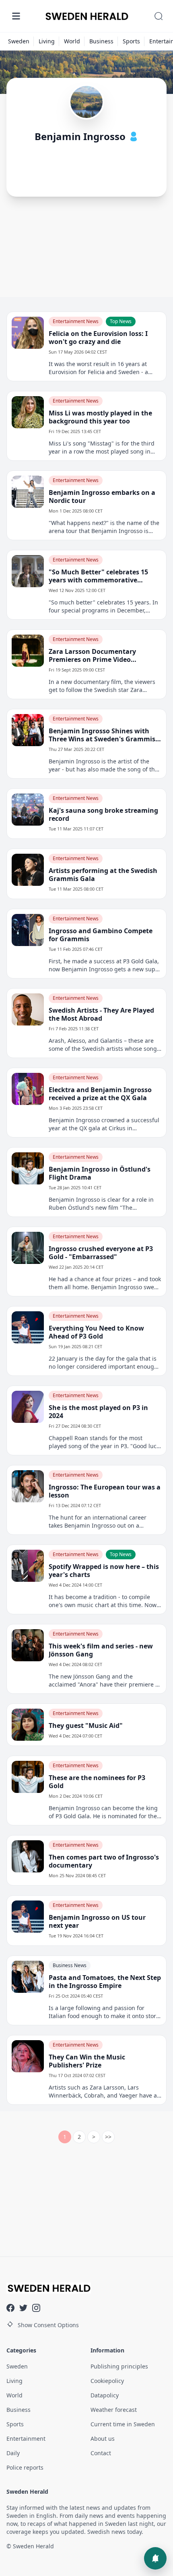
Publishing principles (119, 2366)
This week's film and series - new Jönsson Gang (101, 1650)
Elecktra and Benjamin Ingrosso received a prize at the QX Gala (100, 1094)
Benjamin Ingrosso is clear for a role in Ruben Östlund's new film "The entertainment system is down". (101, 1204)
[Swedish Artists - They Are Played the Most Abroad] (28, 1009)
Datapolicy (105, 2395)
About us (103, 2439)
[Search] (159, 16)
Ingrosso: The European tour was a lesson (105, 1491)
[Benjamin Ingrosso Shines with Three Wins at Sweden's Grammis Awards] (28, 730)
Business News (70, 1965)
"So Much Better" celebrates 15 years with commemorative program (98, 576)
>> (108, 2137)
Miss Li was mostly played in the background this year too (100, 417)
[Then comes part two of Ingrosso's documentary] (28, 1856)
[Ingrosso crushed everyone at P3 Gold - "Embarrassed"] (28, 1248)
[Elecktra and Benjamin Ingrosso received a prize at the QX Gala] (28, 1089)
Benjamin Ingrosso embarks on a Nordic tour (102, 496)
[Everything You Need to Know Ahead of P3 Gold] (28, 1327)
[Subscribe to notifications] (155, 2558)
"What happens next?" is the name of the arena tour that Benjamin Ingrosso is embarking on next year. (104, 527)
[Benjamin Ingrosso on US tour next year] (28, 1917)
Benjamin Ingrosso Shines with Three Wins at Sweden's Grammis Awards (102, 735)
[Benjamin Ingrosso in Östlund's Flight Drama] (28, 1168)
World (72, 41)
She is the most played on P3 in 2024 (98, 1412)
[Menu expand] (16, 16)
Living (47, 41)
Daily (13, 2453)
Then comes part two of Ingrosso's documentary (104, 1861)
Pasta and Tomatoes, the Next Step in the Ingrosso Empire (105, 1982)
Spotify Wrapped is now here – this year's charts (104, 1571)
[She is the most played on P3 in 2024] (28, 1407)
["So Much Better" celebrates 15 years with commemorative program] (28, 571)
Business (101, 41)
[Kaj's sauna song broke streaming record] (28, 810)
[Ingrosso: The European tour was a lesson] (28, 1486)
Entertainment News (76, 321)
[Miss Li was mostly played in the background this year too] (28, 412)
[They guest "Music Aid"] (28, 1725)
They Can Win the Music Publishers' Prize (87, 2061)
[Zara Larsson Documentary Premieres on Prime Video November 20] (28, 651)
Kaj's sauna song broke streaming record (103, 814)
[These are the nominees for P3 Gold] (28, 1777)
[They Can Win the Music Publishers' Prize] (28, 2056)
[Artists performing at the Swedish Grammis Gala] (28, 870)
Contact (101, 2453)
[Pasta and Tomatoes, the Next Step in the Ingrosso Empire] (28, 1977)
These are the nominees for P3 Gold (97, 1782)
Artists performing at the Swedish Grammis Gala (103, 875)
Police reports (25, 2467)
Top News (121, 321)
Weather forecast (114, 2410)
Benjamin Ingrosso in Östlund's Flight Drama (100, 1173)
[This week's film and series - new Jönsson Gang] (28, 1645)
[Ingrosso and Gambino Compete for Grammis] (28, 930)
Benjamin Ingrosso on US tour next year (97, 1921)
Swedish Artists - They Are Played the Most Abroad (101, 1014)
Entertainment (26, 2439)
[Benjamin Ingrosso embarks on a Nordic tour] (28, 492)
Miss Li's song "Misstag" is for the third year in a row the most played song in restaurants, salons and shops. (102, 448)
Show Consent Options (48, 2325)
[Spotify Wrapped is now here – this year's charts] (28, 1566)
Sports (131, 41)
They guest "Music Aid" (86, 1725)
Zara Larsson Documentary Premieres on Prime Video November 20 (92, 655)
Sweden (19, 41)
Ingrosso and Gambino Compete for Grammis (101, 935)
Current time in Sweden (123, 2424)
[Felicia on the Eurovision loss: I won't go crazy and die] (28, 333)
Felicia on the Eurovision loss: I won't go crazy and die (98, 338)
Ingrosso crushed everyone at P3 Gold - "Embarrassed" (101, 1253)
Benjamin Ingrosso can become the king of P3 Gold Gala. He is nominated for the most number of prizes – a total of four (103, 1812)
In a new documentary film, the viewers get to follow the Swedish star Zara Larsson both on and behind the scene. (102, 686)
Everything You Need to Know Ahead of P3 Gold (96, 1332)
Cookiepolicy (107, 2381)
